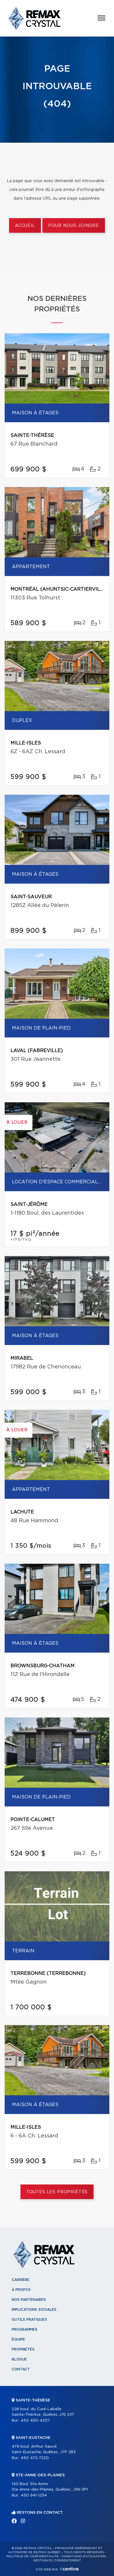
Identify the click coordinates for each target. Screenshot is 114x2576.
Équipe (18, 2339)
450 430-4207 (35, 2421)
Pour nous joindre (74, 226)
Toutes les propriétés (57, 2192)
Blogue (19, 2359)
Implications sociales (34, 2310)
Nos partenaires (29, 2300)
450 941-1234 (34, 2495)
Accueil (25, 226)
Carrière (21, 2280)
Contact (21, 2369)
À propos (21, 2290)
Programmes (25, 2330)
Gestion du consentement (57, 2561)
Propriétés (23, 2349)
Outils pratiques (29, 2320)
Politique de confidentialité (32, 2556)
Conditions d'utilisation (83, 2556)
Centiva (69, 2569)
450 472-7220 (35, 2458)
